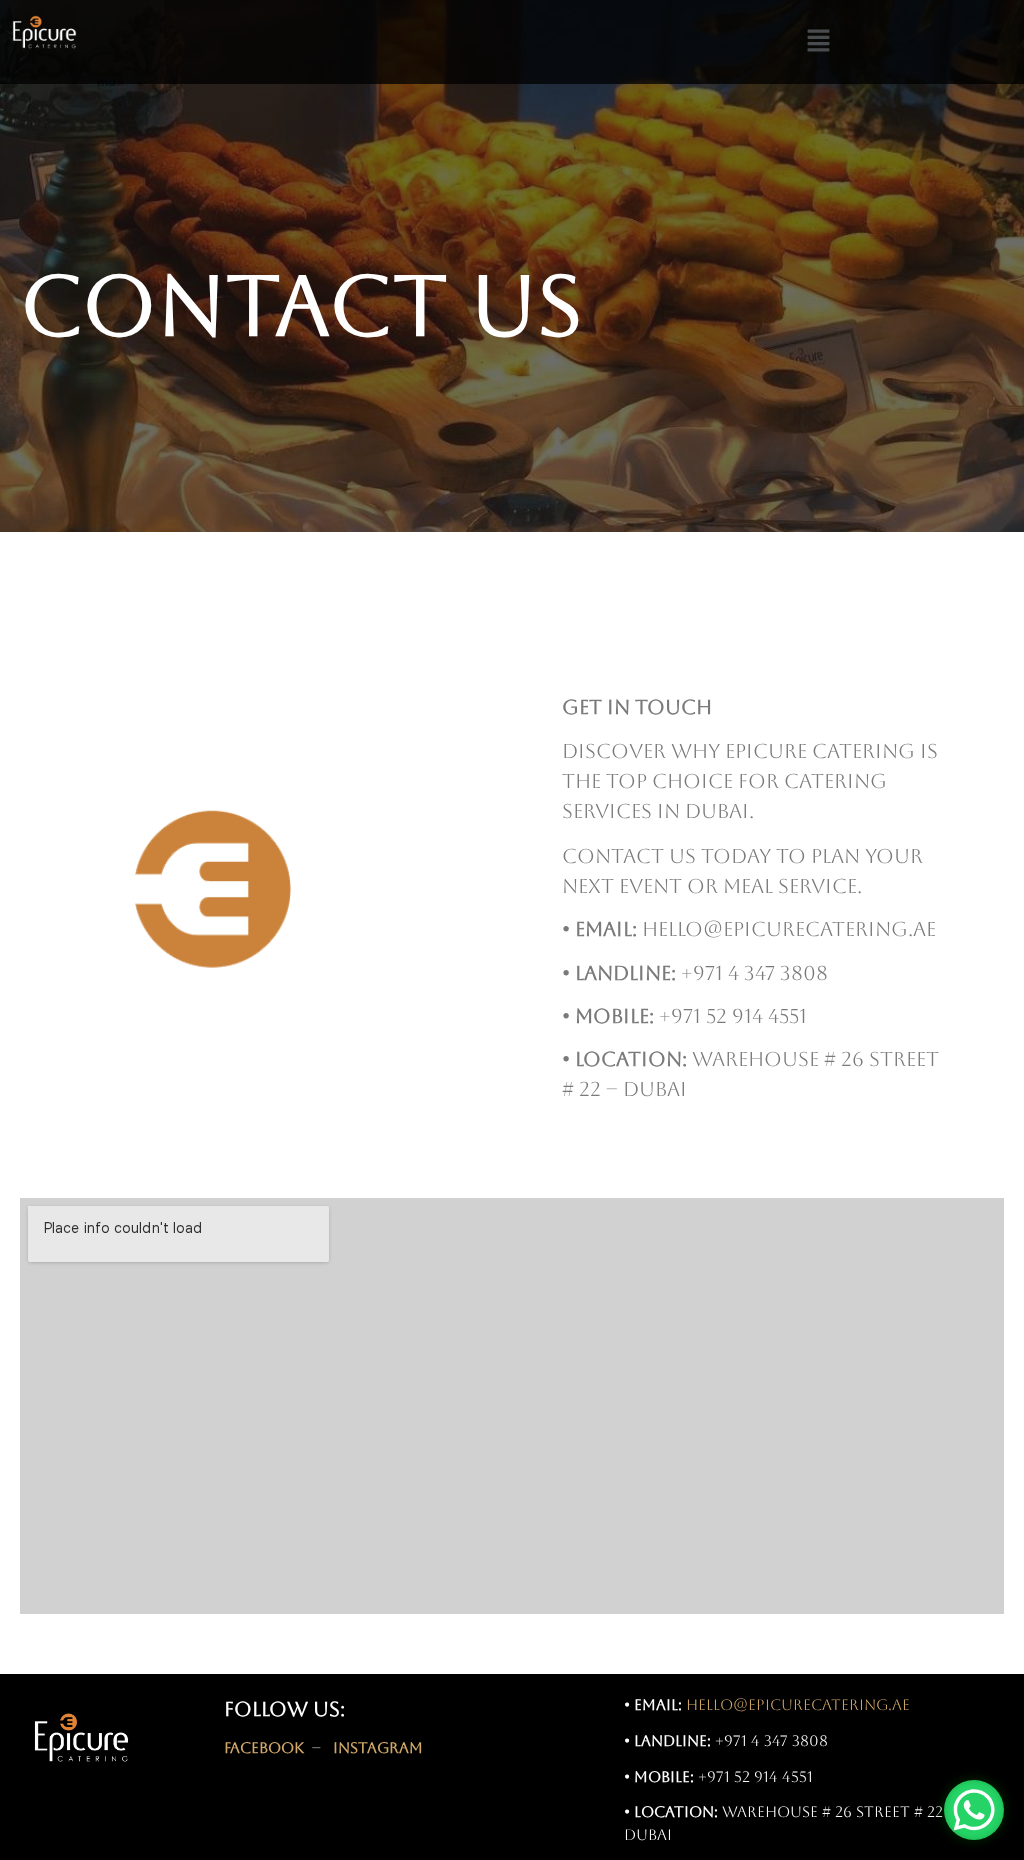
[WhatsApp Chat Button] (974, 1810)
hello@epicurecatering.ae (798, 1704)
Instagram (378, 1747)
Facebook (264, 1747)
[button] (818, 42)
